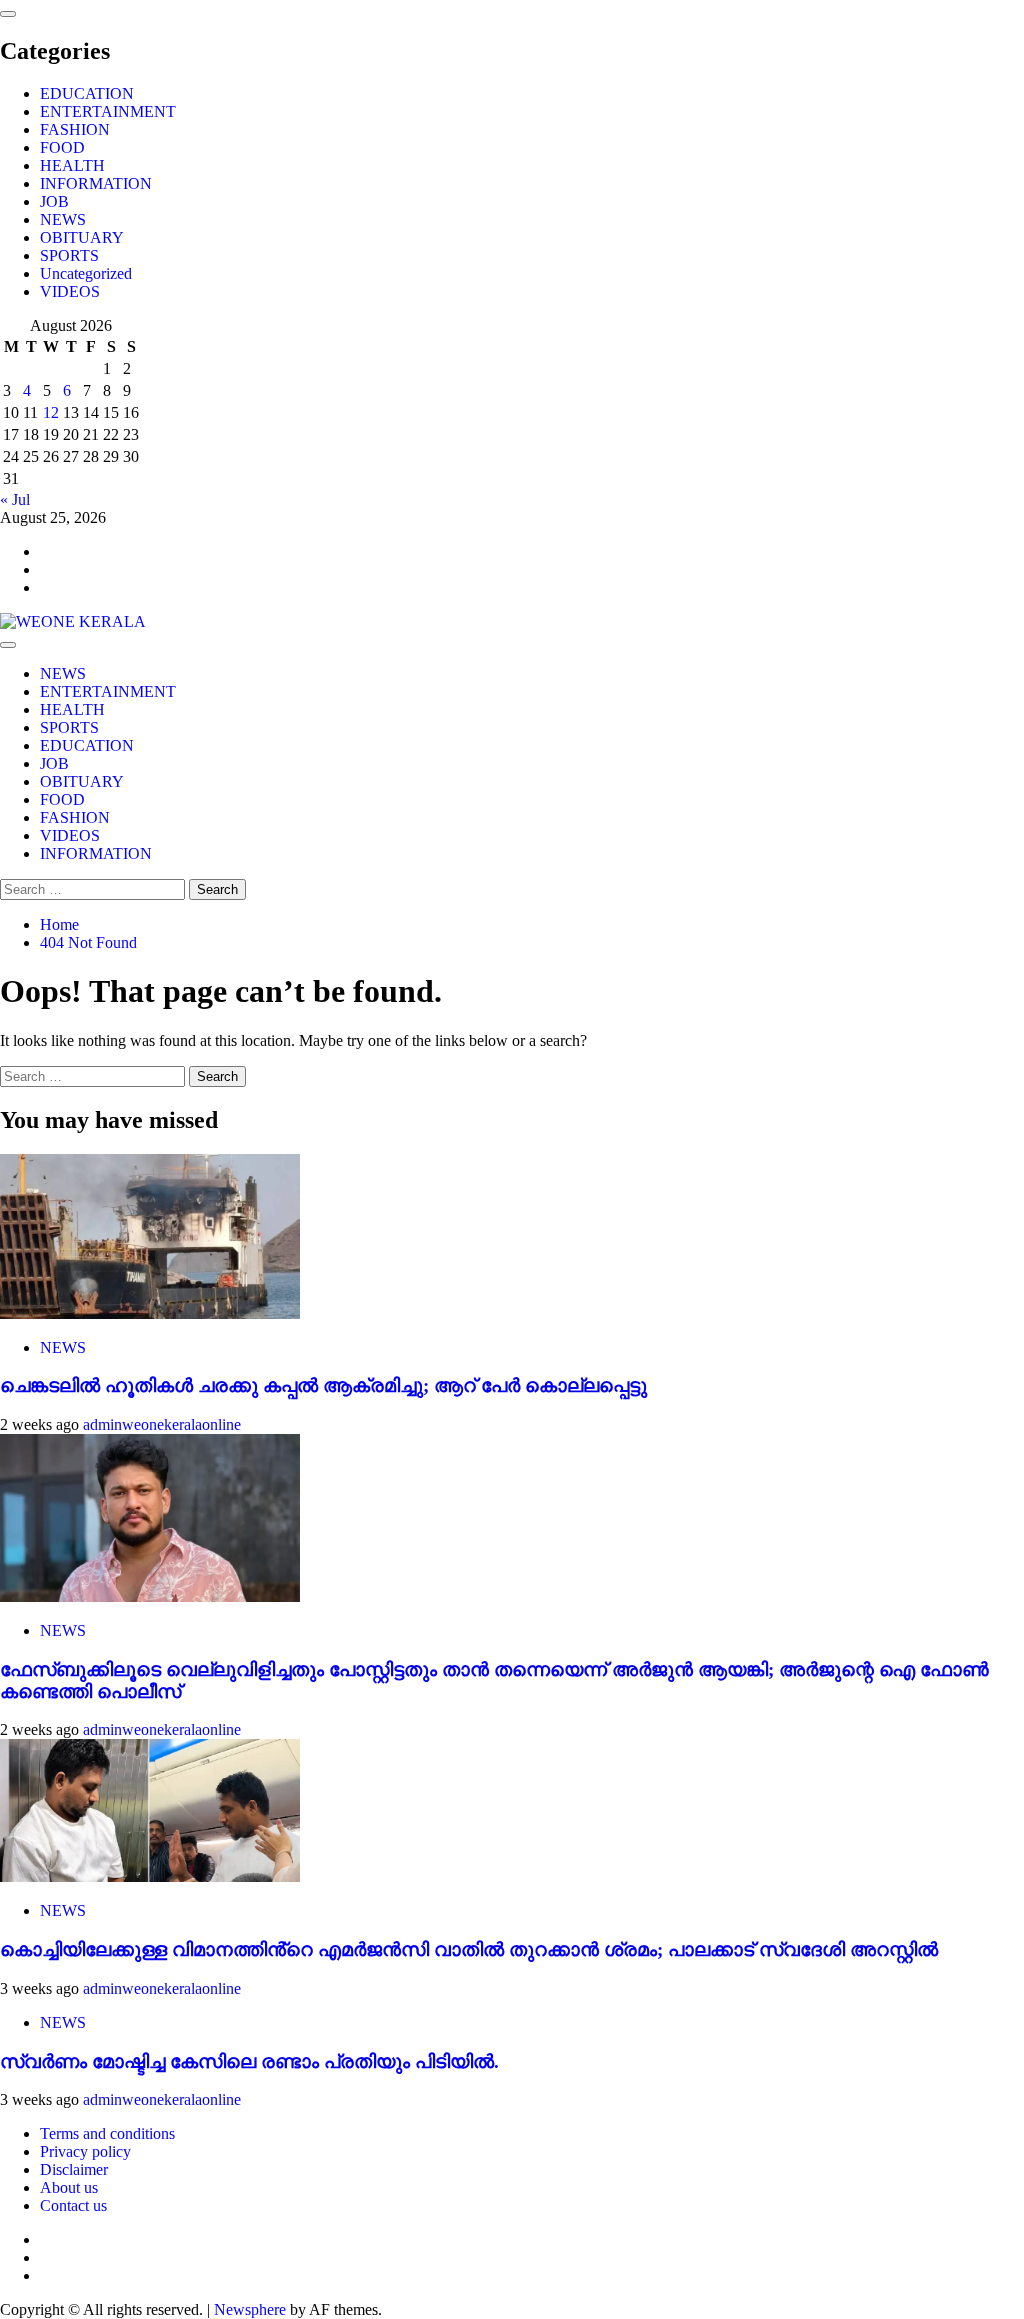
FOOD (62, 147)
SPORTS (69, 255)
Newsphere (250, 2309)
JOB (54, 201)
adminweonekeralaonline (162, 1424)
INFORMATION (96, 183)
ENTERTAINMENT (108, 111)
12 (51, 412)
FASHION (75, 129)
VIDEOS (70, 291)
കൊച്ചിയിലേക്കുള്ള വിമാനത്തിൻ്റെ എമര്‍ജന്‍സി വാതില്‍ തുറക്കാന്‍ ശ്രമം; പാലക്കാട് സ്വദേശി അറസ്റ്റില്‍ (469, 1949)
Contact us (73, 2205)
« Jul (15, 499)
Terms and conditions (107, 2133)
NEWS (63, 219)
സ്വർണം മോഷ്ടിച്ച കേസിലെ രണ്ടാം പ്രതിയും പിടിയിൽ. (249, 2061)
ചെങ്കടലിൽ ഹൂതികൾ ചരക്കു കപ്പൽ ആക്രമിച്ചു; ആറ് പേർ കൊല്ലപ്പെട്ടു (323, 1385)
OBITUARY (82, 237)
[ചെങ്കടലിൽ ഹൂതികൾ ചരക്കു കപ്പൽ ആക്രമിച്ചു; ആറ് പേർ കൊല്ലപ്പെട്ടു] (150, 1313)
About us (69, 2187)
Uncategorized (86, 273)
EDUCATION (87, 93)
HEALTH (72, 165)
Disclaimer (74, 2169)
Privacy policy (85, 2151)
